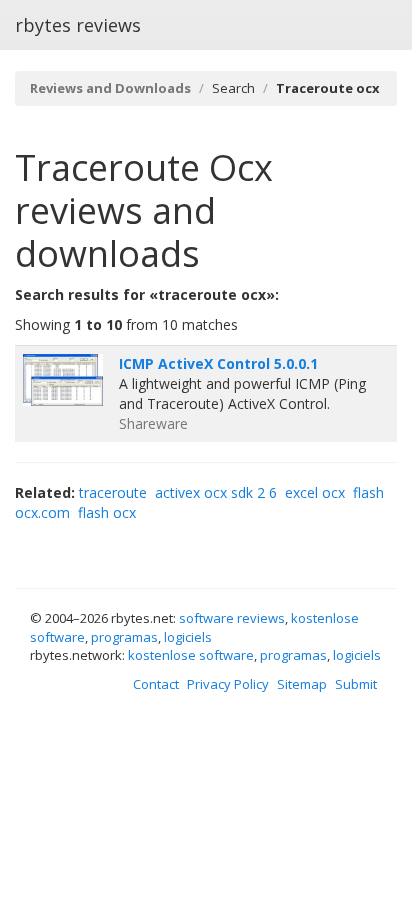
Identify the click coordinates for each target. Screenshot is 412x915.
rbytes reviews (78, 25)
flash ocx (107, 512)
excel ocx (315, 492)
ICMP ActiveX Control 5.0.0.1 (218, 363)
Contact (156, 684)
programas (124, 637)
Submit (356, 684)
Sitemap (302, 684)
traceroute (113, 492)
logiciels (188, 637)
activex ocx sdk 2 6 (216, 492)
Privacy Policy (228, 684)
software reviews (232, 618)
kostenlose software (191, 655)
